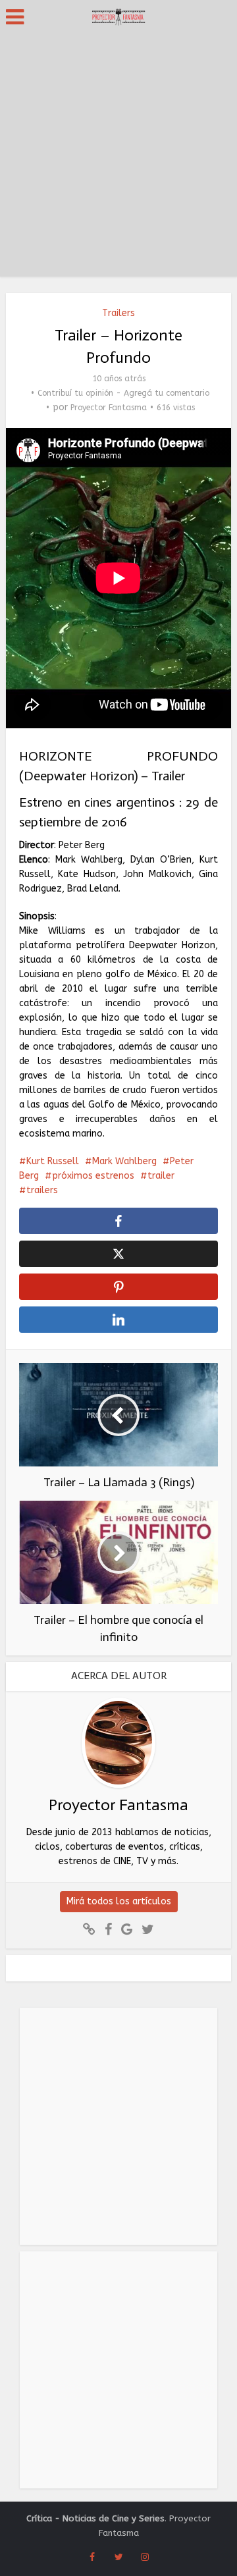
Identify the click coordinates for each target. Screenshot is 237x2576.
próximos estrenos (93, 1176)
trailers (42, 1190)
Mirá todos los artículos (119, 1901)
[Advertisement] (118, 158)
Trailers (118, 313)
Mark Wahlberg (124, 1161)
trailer (161, 1176)
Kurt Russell (53, 1161)
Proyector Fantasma (109, 408)
